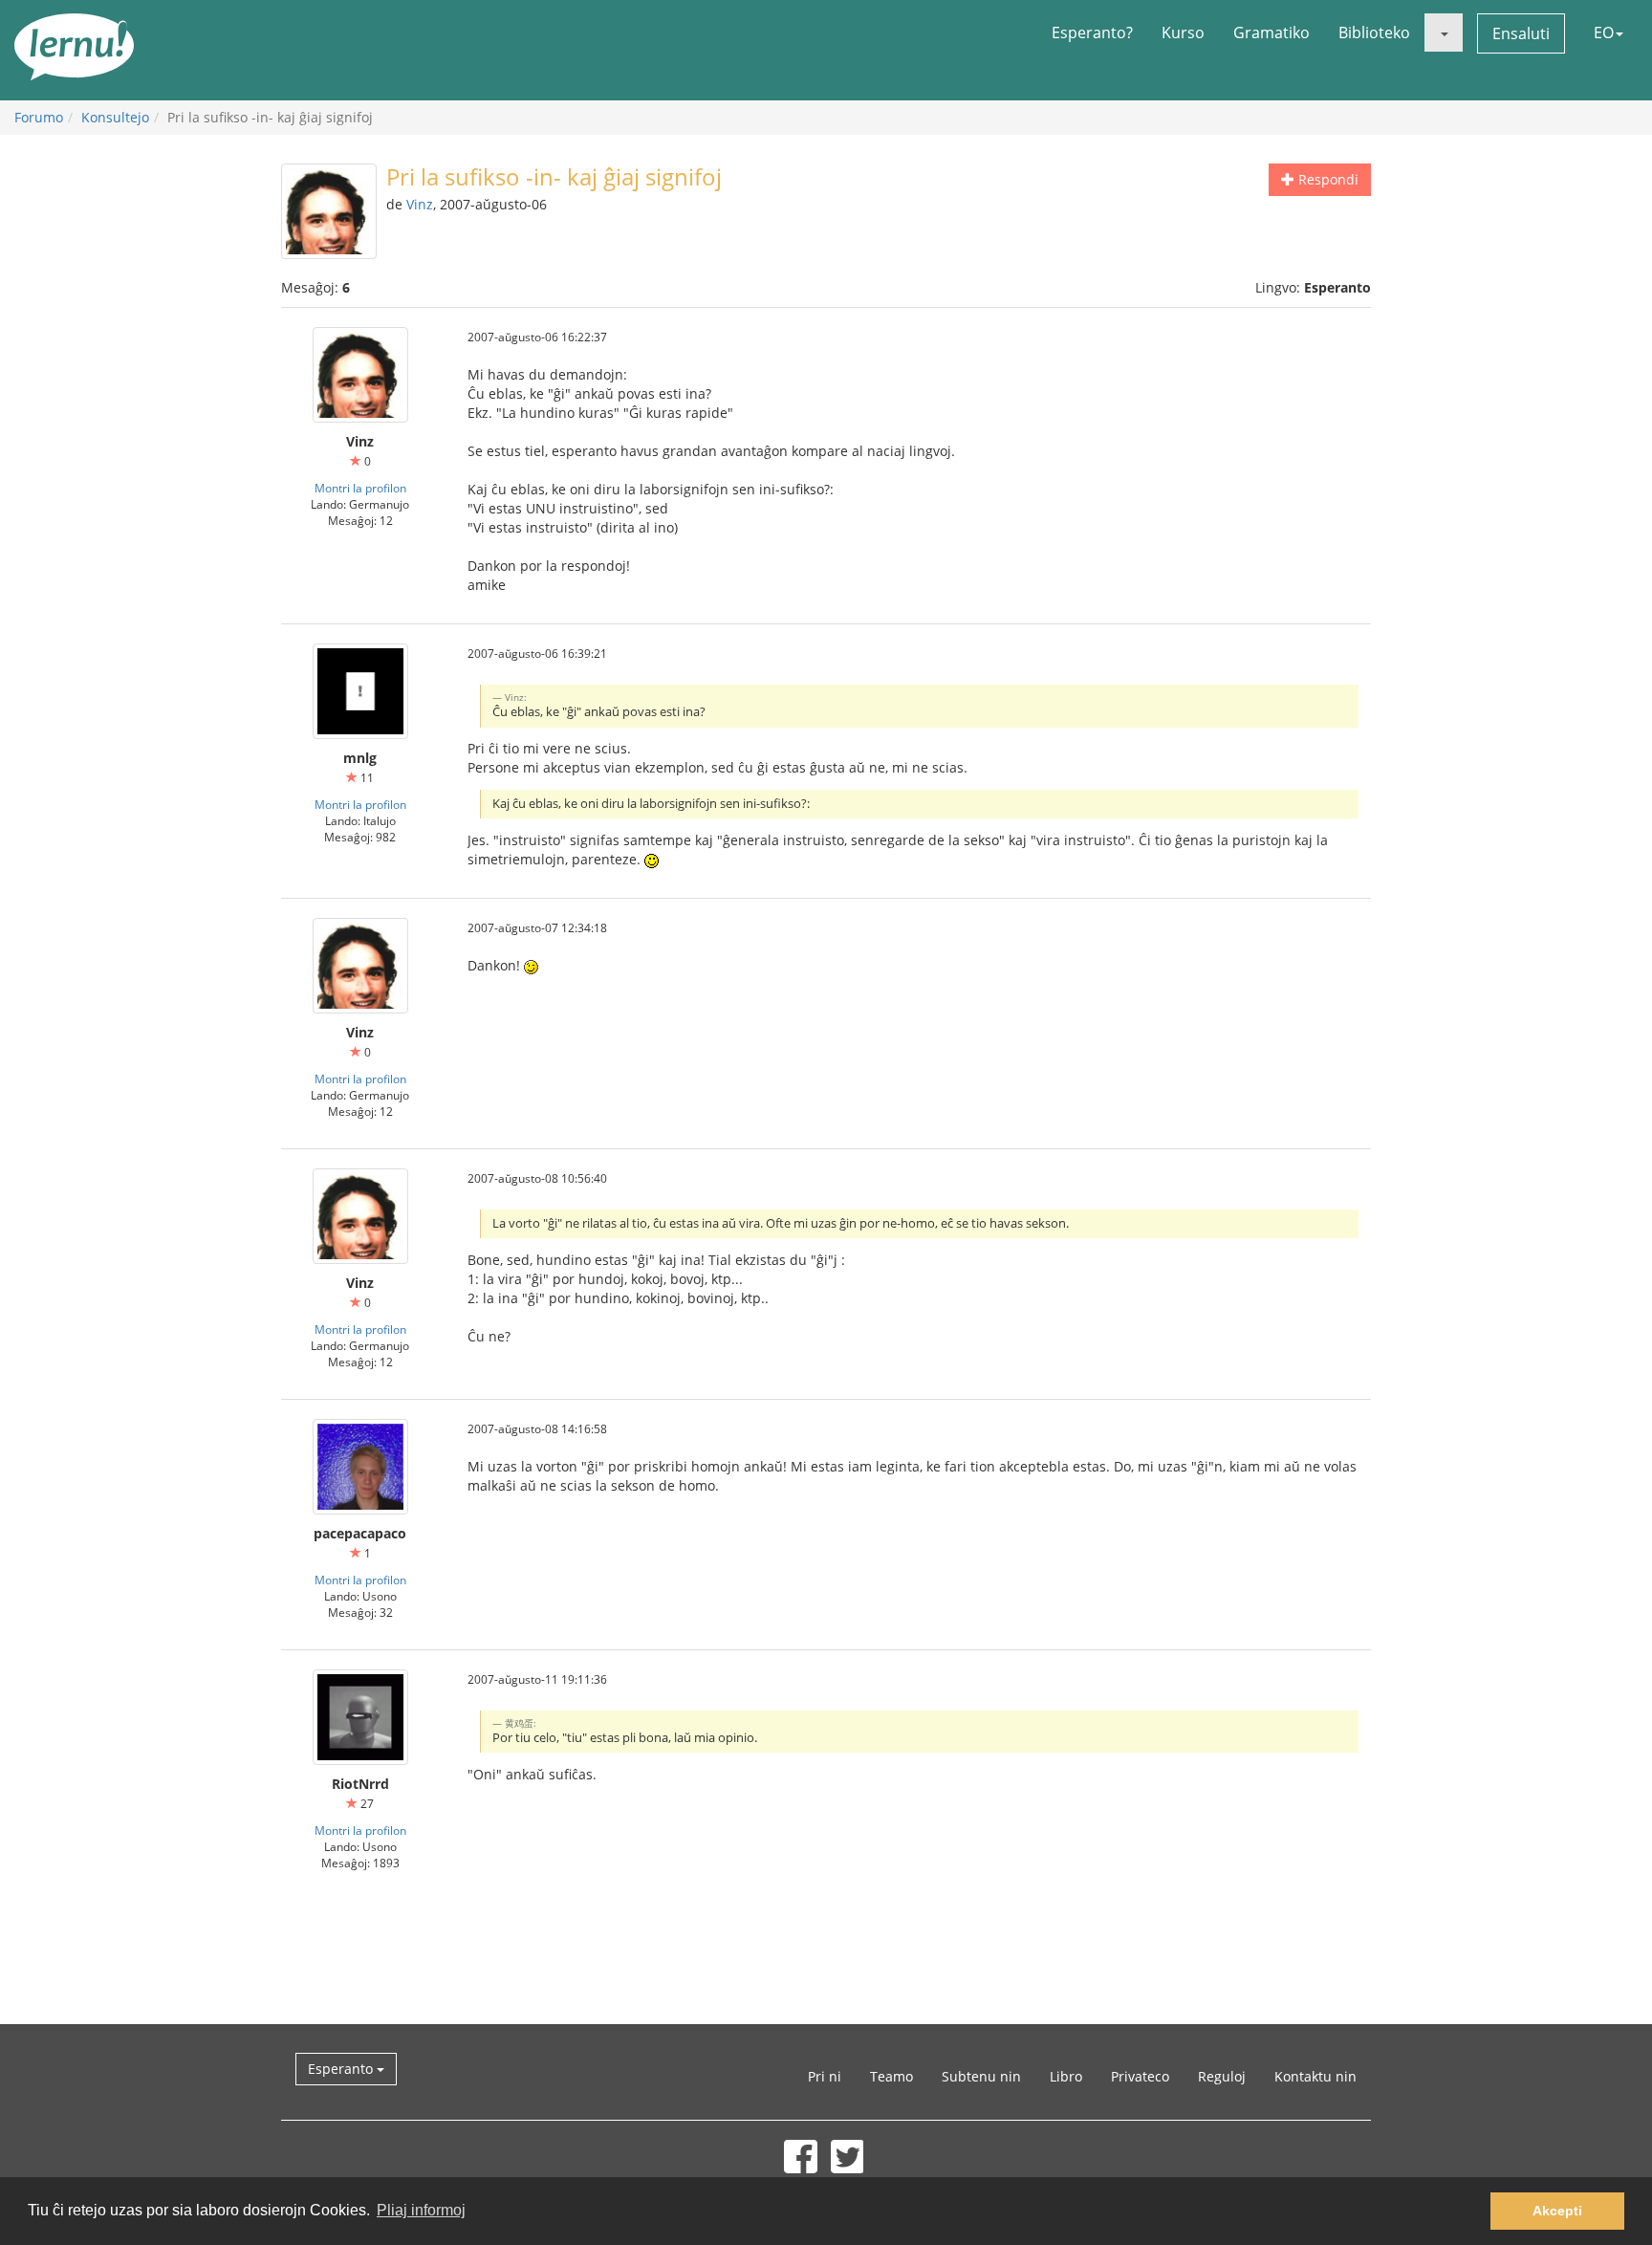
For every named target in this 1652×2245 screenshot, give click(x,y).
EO (1604, 33)
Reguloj (1222, 2076)
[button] (1444, 33)
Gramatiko (1272, 33)
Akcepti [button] (1557, 2211)
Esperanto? (1092, 33)
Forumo (39, 117)
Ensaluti (1521, 33)
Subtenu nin (981, 2076)
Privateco (1140, 2076)
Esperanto (342, 2069)
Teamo (891, 2076)
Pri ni (825, 2076)
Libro (1066, 2076)
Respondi (1326, 179)
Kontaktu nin (1315, 2076)
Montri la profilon (360, 488)
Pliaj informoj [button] (421, 2210)
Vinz (420, 204)
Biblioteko (1374, 33)
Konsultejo (115, 117)
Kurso (1183, 33)
